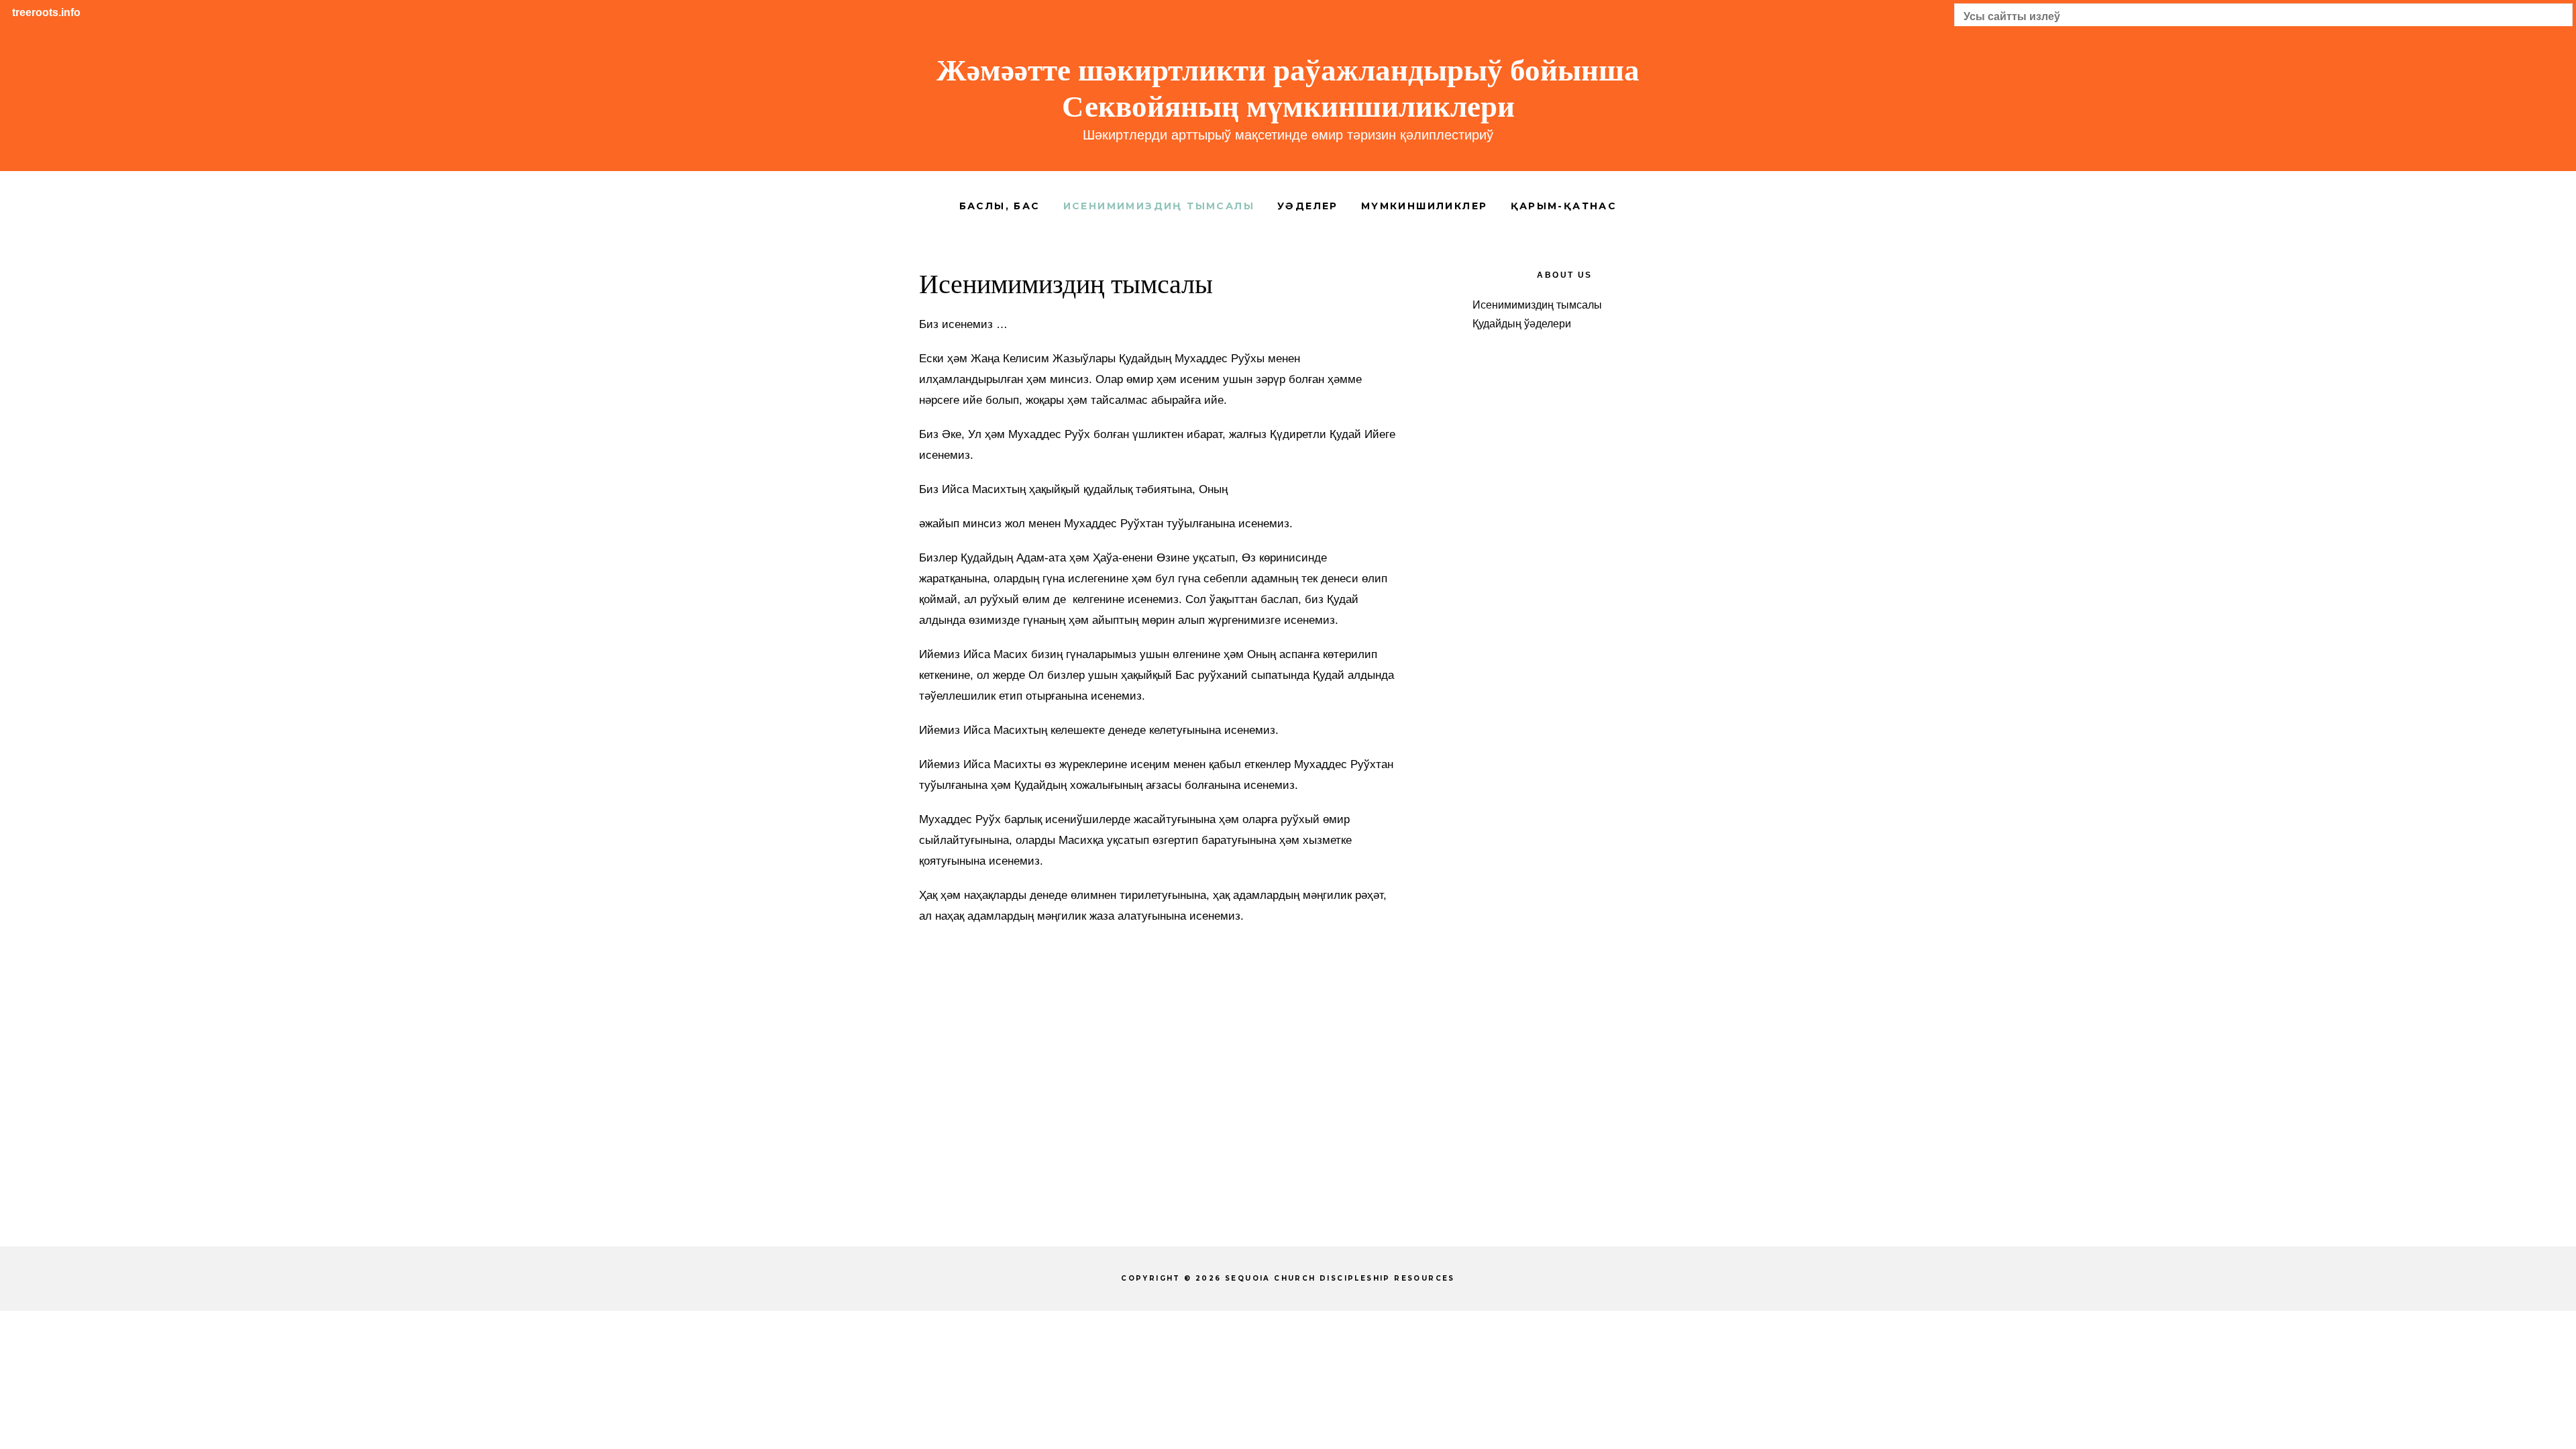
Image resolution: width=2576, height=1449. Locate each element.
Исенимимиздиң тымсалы (1537, 305)
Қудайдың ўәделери (1522, 324)
